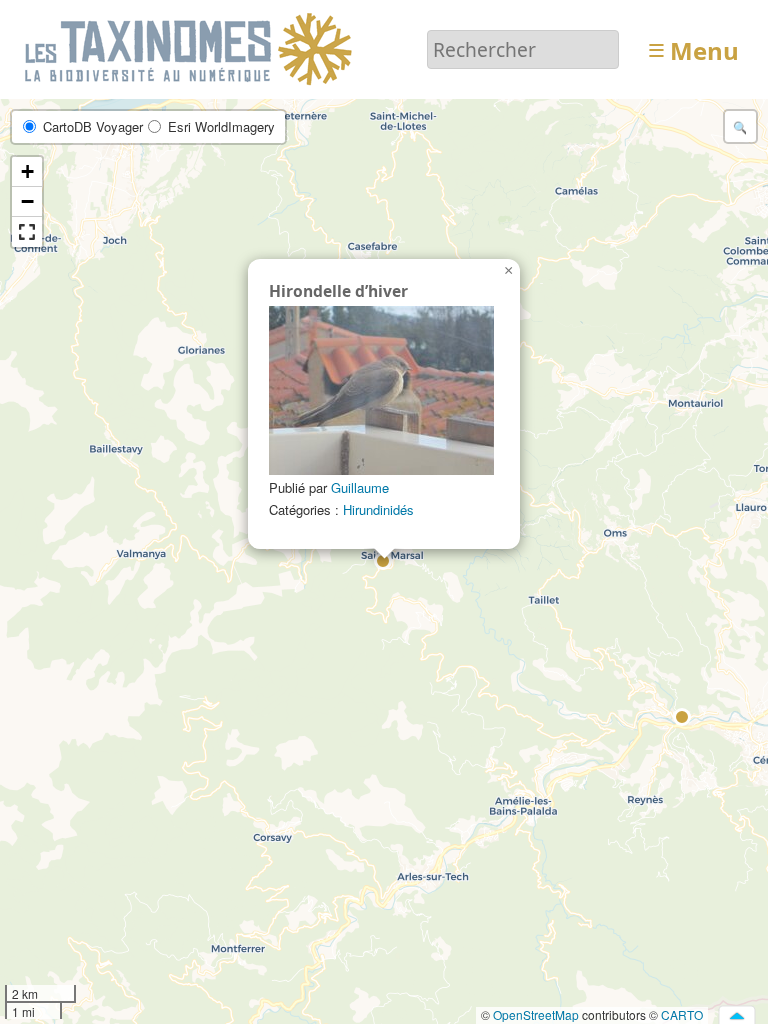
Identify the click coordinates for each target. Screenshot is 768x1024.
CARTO (682, 1014)
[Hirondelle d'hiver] (381, 390)
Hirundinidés (378, 509)
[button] (384, 562)
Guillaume (360, 487)
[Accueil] (191, 47)
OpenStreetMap (536, 1014)
